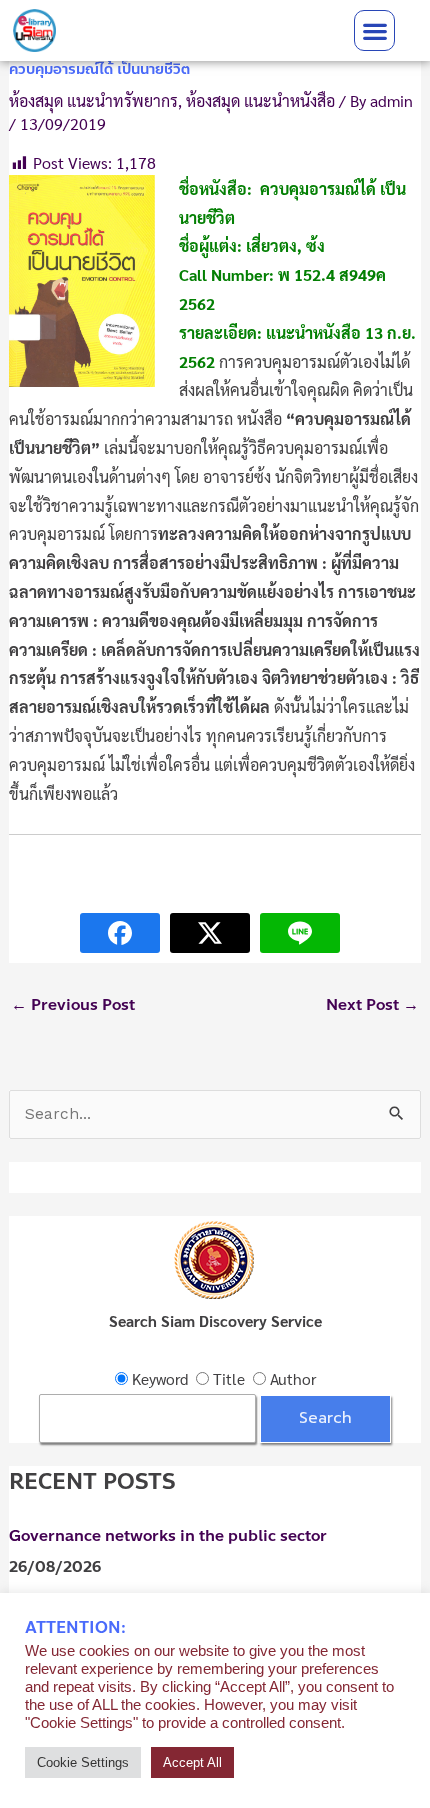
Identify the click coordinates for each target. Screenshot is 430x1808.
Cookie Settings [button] (83, 1762)
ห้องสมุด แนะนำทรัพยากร (93, 100)
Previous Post (73, 1005)
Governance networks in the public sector (168, 1536)
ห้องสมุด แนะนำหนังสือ (260, 100)
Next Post (372, 1005)
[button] (374, 30)
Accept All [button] (192, 1762)
